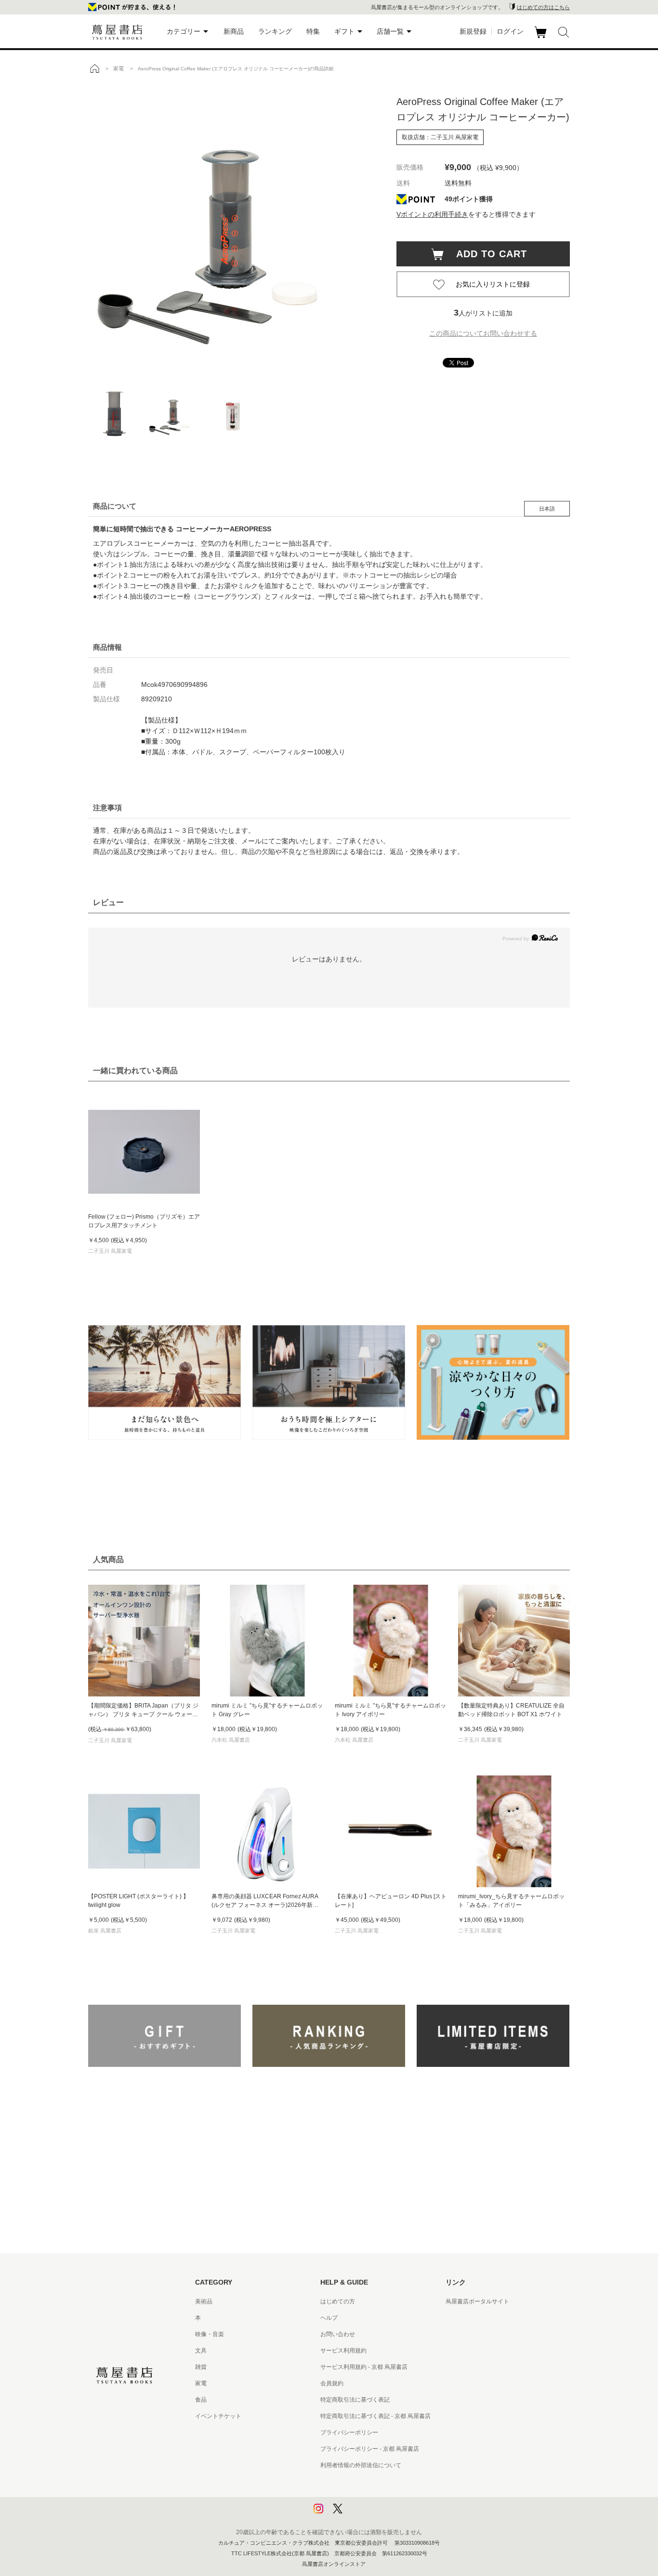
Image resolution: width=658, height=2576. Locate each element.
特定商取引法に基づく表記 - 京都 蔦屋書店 (375, 2416)
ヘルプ (329, 2318)
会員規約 (332, 2383)
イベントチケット (218, 2416)
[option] (233, 229)
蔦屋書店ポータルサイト (477, 2301)
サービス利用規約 (343, 2351)
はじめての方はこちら (543, 7)
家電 (201, 2383)
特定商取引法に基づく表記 (355, 2400)
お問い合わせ (338, 2334)
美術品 (204, 2301)
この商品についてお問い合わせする (483, 333)
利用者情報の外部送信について (361, 2465)
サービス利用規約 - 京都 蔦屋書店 (364, 2367)
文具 (201, 2351)
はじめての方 (338, 2301)
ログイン (510, 31)
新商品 (234, 31)
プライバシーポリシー (349, 2432)
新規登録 (473, 31)
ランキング (275, 31)
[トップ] (94, 68)
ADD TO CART (487, 254)
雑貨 (201, 2367)
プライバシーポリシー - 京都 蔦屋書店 (370, 2449)
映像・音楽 (210, 2334)
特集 (313, 31)
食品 (201, 2400)
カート (542, 38)
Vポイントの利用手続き (432, 214)
